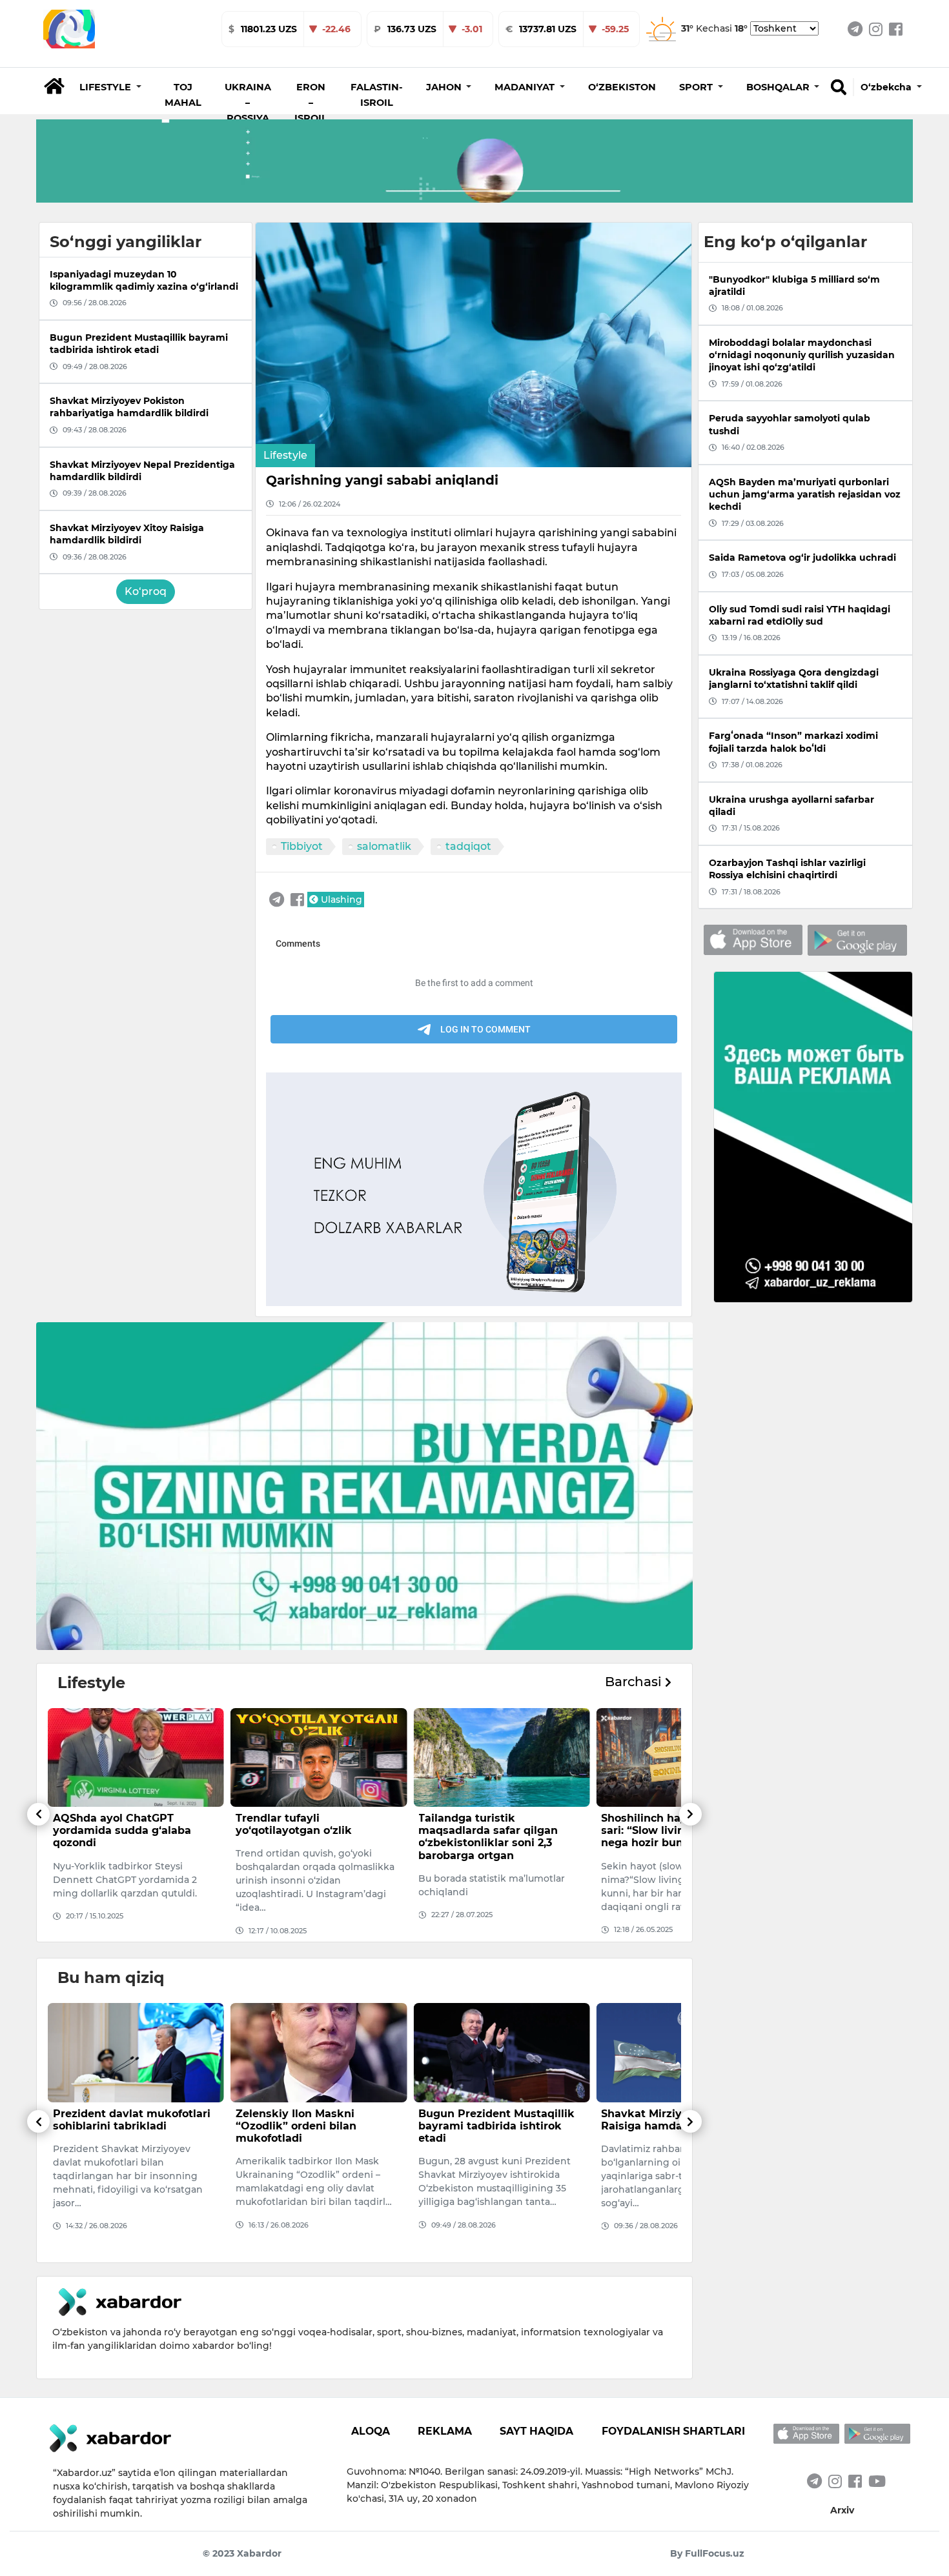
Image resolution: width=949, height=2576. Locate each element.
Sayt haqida (536, 2431)
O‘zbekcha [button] (887, 87)
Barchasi (635, 1682)
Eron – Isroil (311, 103)
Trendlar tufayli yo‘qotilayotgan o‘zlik (111, 1824)
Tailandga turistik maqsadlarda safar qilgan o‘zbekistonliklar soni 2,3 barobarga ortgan (305, 1837)
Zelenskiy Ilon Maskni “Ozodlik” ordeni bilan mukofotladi (113, 2126)
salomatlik (384, 846)
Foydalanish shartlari (673, 2431)
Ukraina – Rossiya (248, 103)
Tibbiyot (302, 846)
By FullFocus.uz (707, 2553)
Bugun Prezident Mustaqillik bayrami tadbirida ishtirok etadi (314, 2126)
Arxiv (842, 2510)
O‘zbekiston (622, 87)
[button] (110, 87)
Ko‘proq (146, 591)
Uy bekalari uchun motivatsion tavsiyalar (662, 1824)
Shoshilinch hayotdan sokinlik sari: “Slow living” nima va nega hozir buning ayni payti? (500, 1830)
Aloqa (371, 2431)
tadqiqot (468, 846)
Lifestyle (285, 455)
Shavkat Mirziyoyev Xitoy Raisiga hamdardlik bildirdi (493, 2120)
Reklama (445, 2431)
